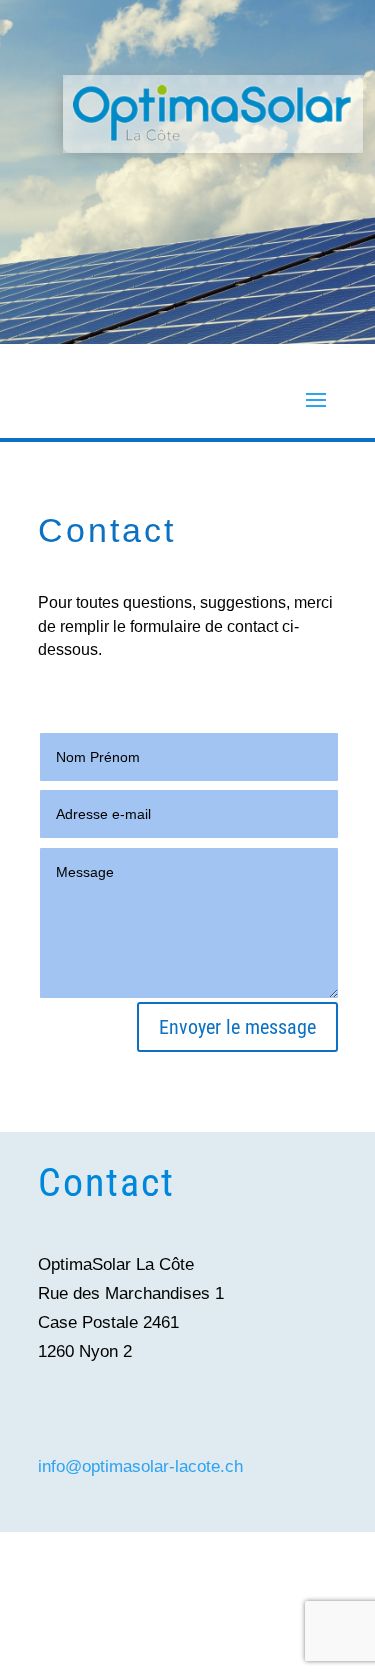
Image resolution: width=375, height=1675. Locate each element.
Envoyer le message (237, 1027)
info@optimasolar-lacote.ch (140, 1466)
